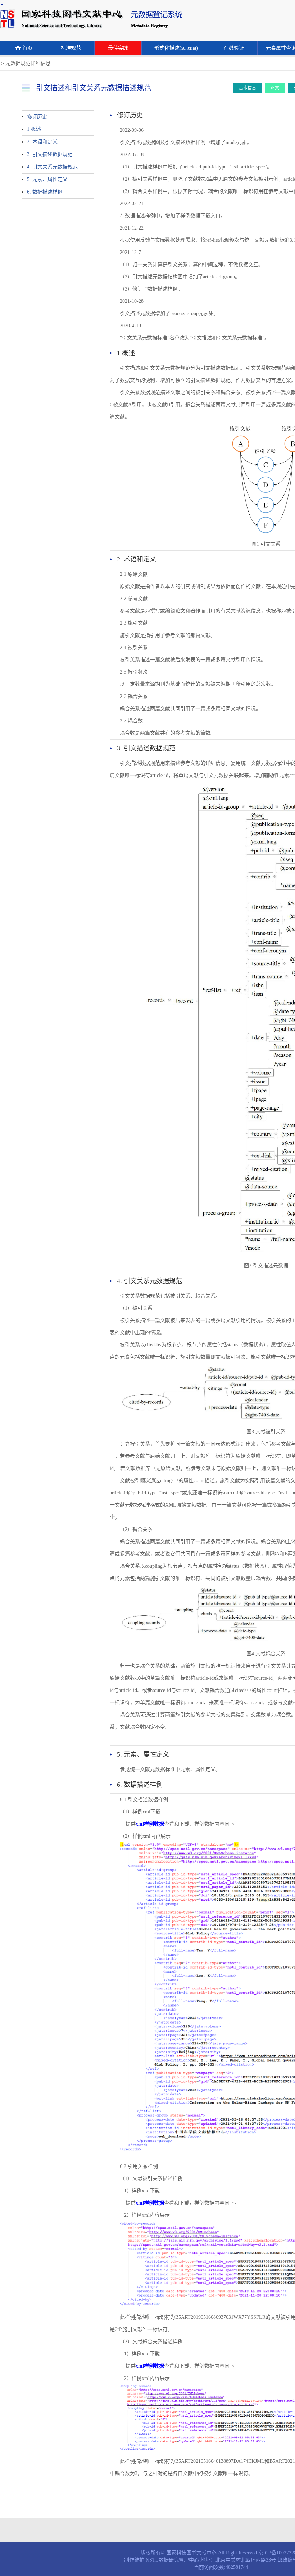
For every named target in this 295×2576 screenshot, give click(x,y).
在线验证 (234, 48)
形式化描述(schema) (176, 48)
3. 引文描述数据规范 (50, 154)
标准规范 (71, 48)
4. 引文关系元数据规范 (52, 167)
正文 (275, 88)
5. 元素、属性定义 (47, 179)
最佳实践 (118, 48)
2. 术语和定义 (42, 142)
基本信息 (248, 88)
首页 (27, 48)
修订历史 (37, 117)
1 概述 (34, 129)
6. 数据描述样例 (45, 192)
